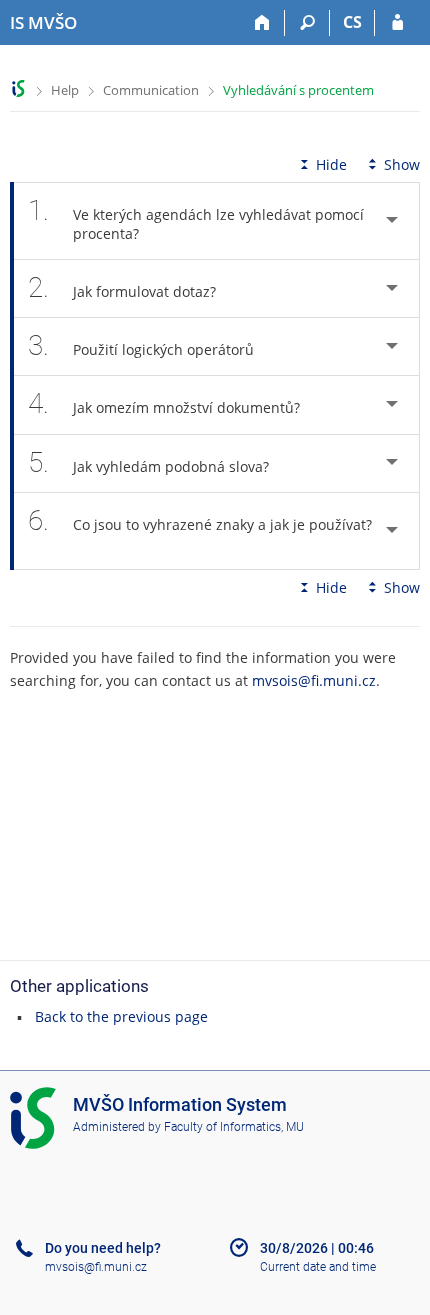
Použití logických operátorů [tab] (141, 345)
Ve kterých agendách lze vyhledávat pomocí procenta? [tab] (196, 218)
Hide (331, 164)
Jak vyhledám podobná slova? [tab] (148, 462)
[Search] (307, 23)
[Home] (262, 23)
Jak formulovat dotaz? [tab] (122, 287)
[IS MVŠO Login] (397, 23)
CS (352, 22)
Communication (151, 90)
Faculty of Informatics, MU (234, 1127)
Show (402, 164)
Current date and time (318, 1267)
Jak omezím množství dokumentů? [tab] (164, 403)
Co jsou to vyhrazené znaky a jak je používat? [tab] (200, 520)
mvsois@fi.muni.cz (314, 680)
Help (65, 90)
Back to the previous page (121, 1016)
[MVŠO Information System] (18, 88)
